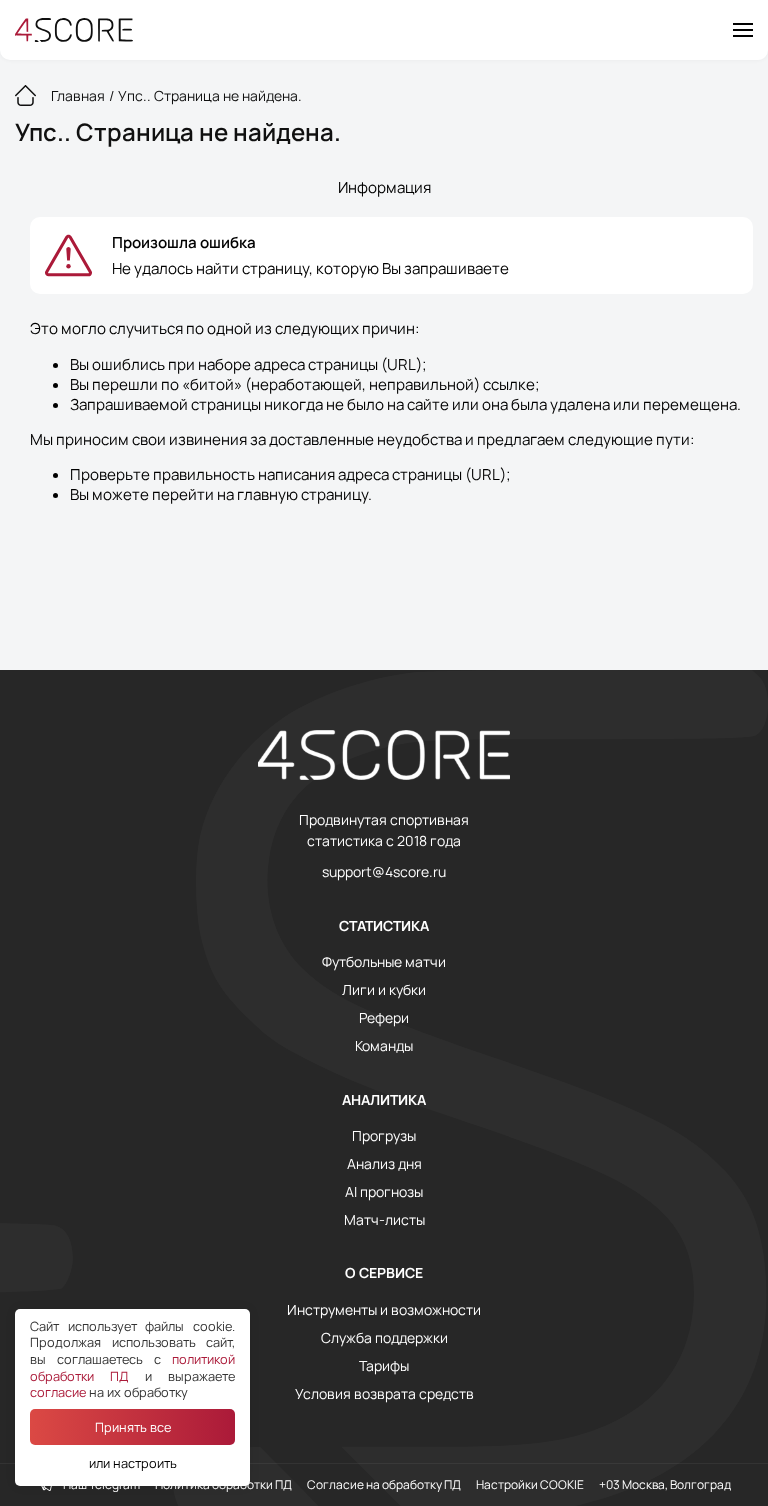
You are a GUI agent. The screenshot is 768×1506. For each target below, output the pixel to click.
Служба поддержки (384, 1338)
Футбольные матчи (384, 962)
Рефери (384, 1018)
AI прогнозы (384, 1192)
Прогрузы (384, 1136)
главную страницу (302, 494)
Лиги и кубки (384, 990)
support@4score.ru (384, 872)
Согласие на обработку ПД (384, 1485)
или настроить (133, 1463)
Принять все (133, 1427)
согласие (58, 1392)
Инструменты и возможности (384, 1310)
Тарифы (384, 1366)
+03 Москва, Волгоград (665, 1485)
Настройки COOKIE (530, 1485)
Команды (384, 1046)
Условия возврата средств (384, 1394)
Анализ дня (384, 1164)
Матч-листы (384, 1220)
